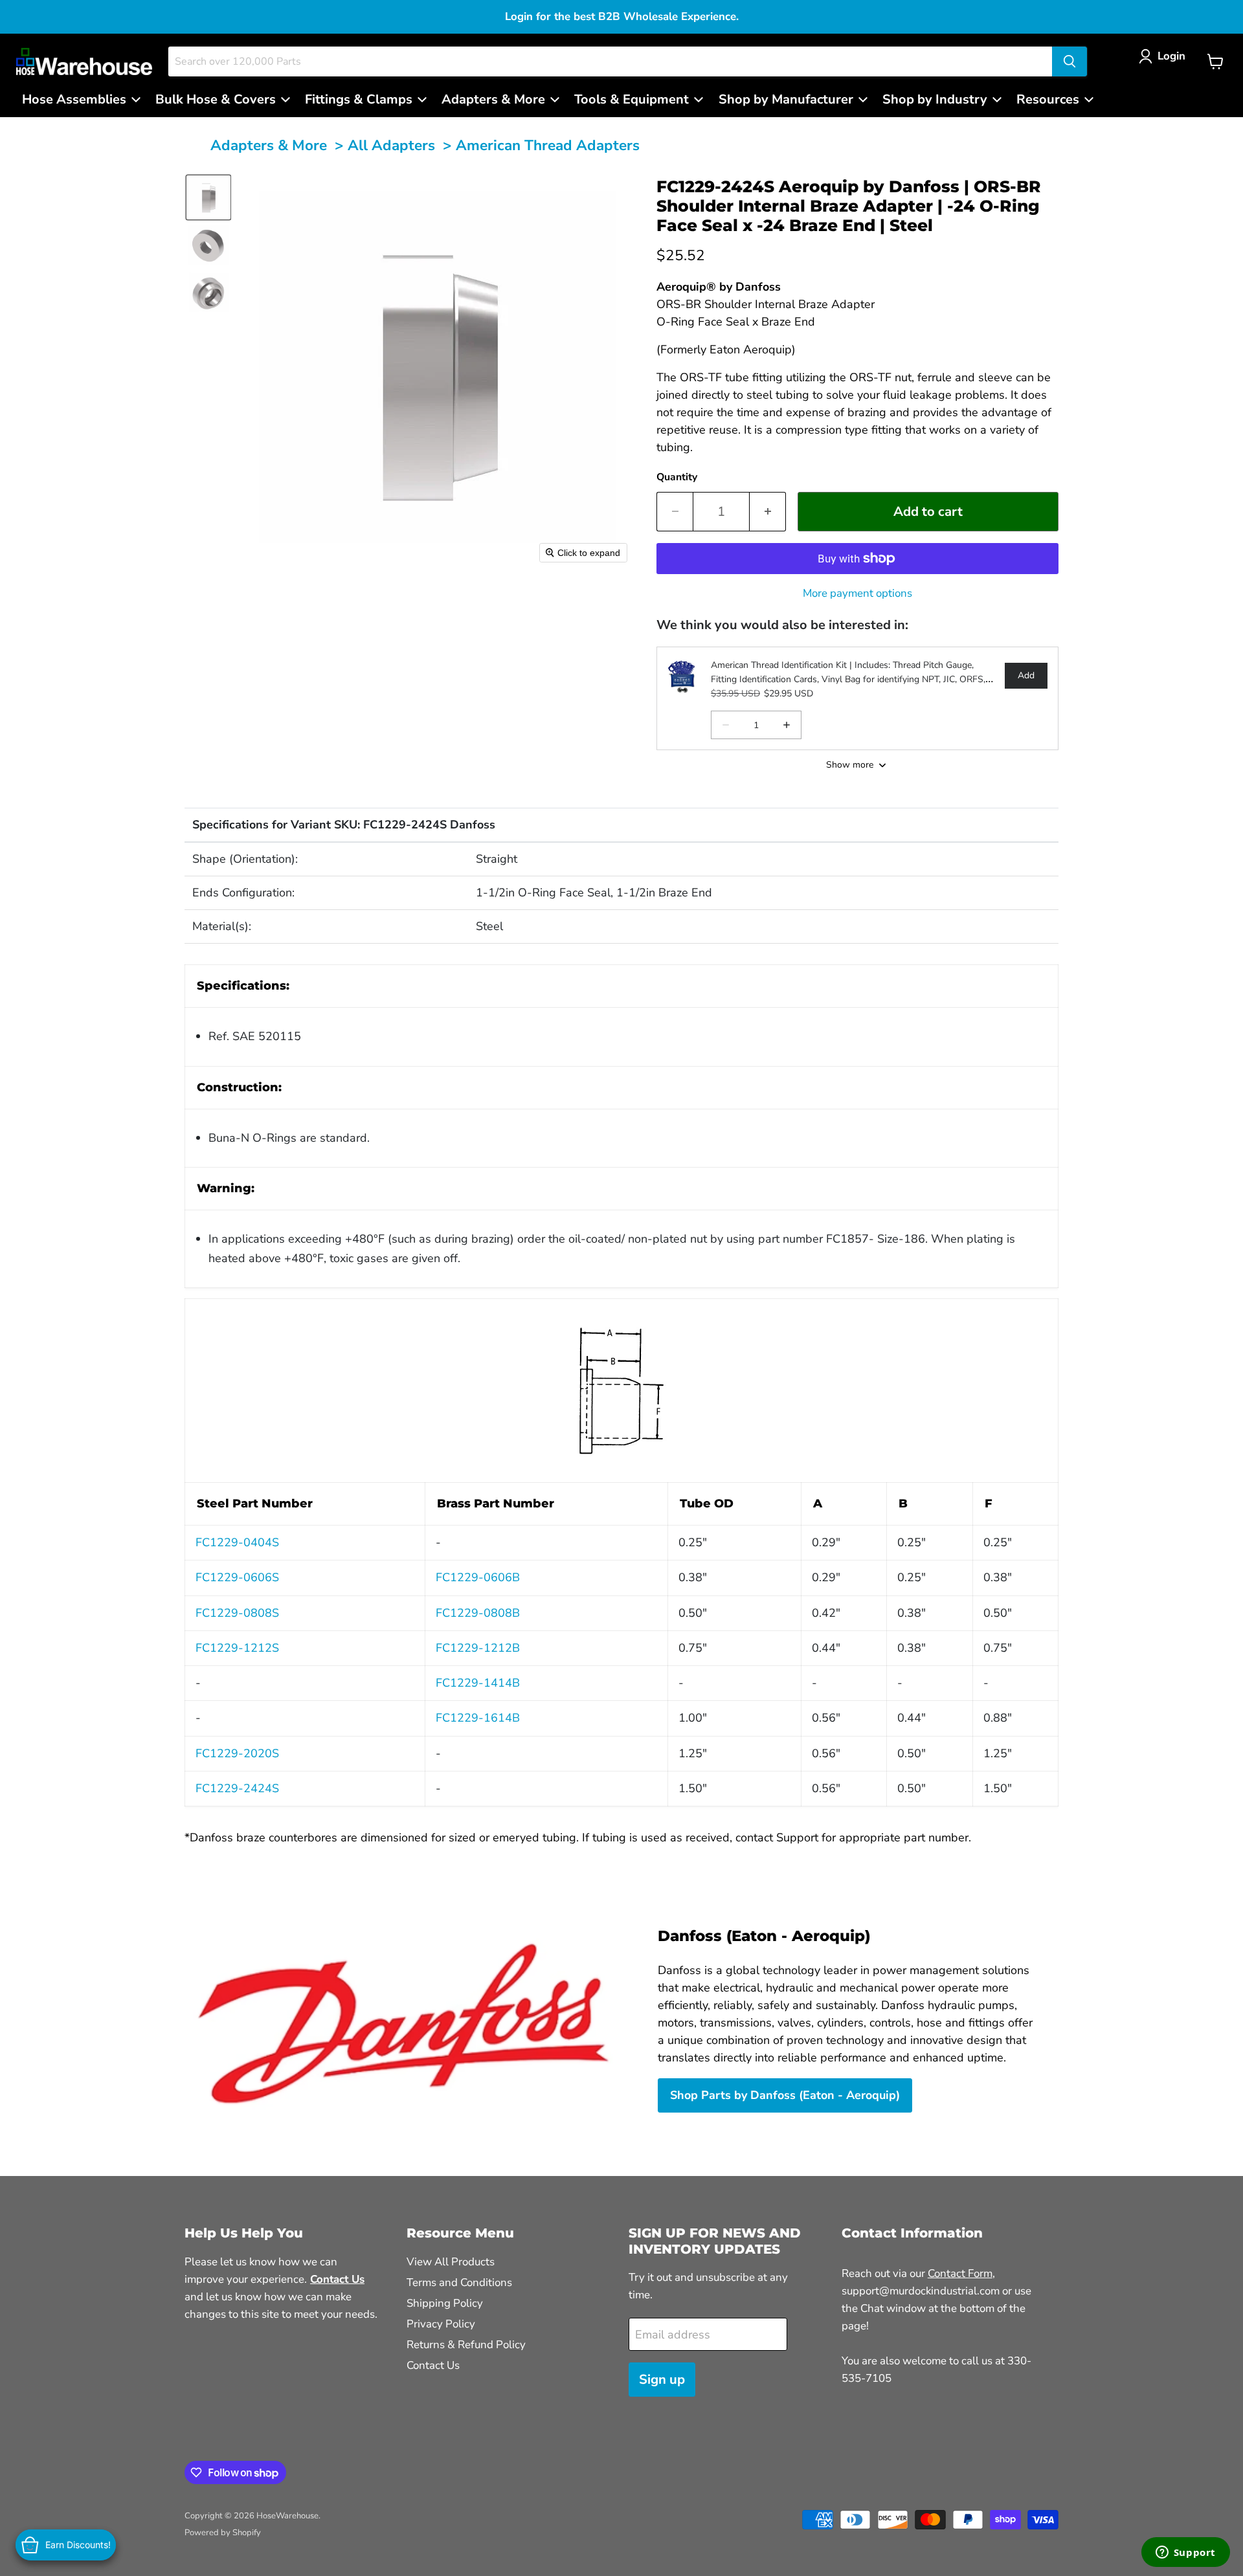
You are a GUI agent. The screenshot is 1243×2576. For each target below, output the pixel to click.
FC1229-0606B (478, 1577)
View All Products (451, 2262)
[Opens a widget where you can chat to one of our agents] (1185, 2553)
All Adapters (391, 145)
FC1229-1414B (478, 1683)
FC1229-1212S (237, 1648)
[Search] (1069, 61)
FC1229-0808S (237, 1613)
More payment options (857, 593)
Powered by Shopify (223, 2533)
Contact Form (960, 2273)
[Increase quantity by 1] (768, 512)
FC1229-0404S (237, 1542)
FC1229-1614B (478, 1718)
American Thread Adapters (548, 145)
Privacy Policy (441, 2324)
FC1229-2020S (237, 1753)
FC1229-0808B (478, 1613)
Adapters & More (269, 145)
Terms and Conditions (459, 2282)
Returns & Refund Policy (466, 2345)
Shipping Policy (445, 2303)
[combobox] (610, 61)
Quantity (677, 477)
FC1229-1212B (478, 1648)
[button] (1165, 56)
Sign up (662, 2380)
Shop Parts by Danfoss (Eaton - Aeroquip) (785, 2095)
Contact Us (433, 2365)
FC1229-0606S (237, 1577)
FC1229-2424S (237, 1788)
